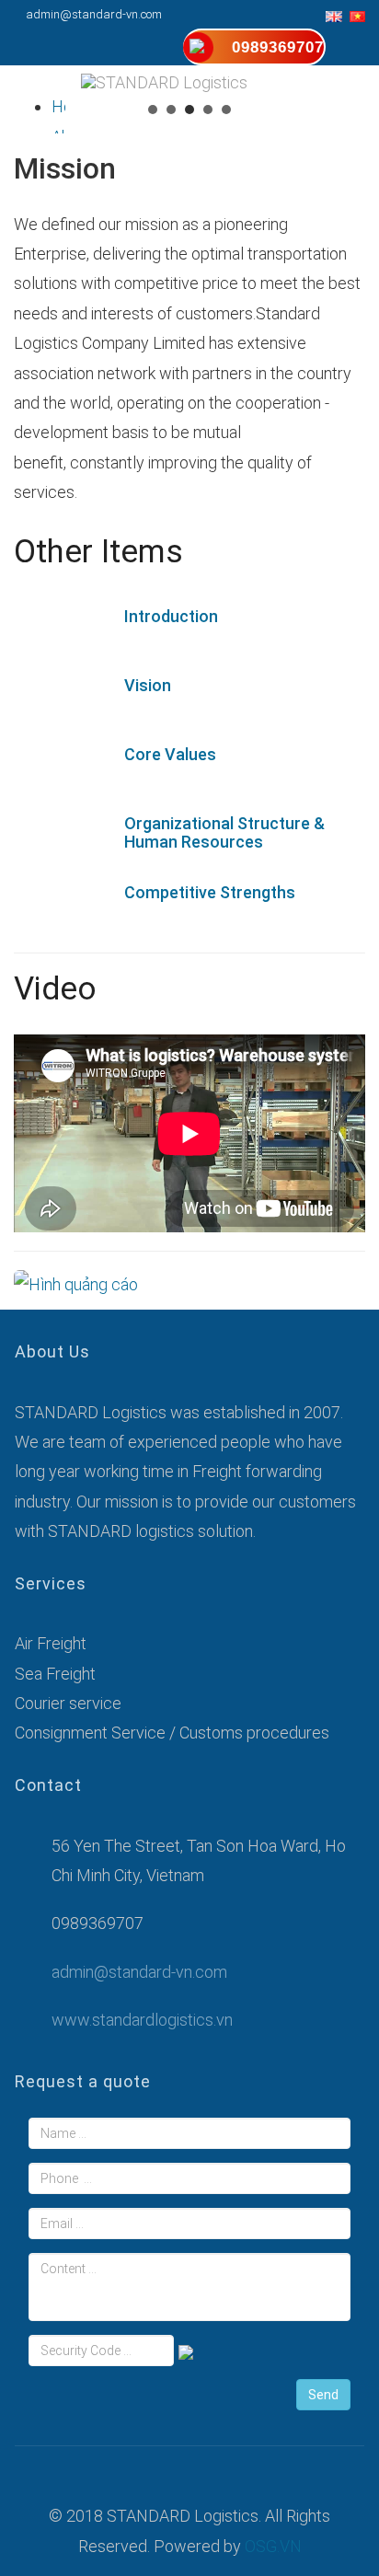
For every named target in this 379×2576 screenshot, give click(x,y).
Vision (148, 685)
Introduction (171, 616)
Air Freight (51, 1643)
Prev (24, 134)
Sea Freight (55, 1674)
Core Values (170, 754)
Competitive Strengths (210, 892)
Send (323, 2395)
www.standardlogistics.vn (142, 2020)
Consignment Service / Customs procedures (172, 1733)
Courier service (68, 1703)
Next (355, 134)
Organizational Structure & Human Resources (224, 832)
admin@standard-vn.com (94, 14)
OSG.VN (273, 2546)
